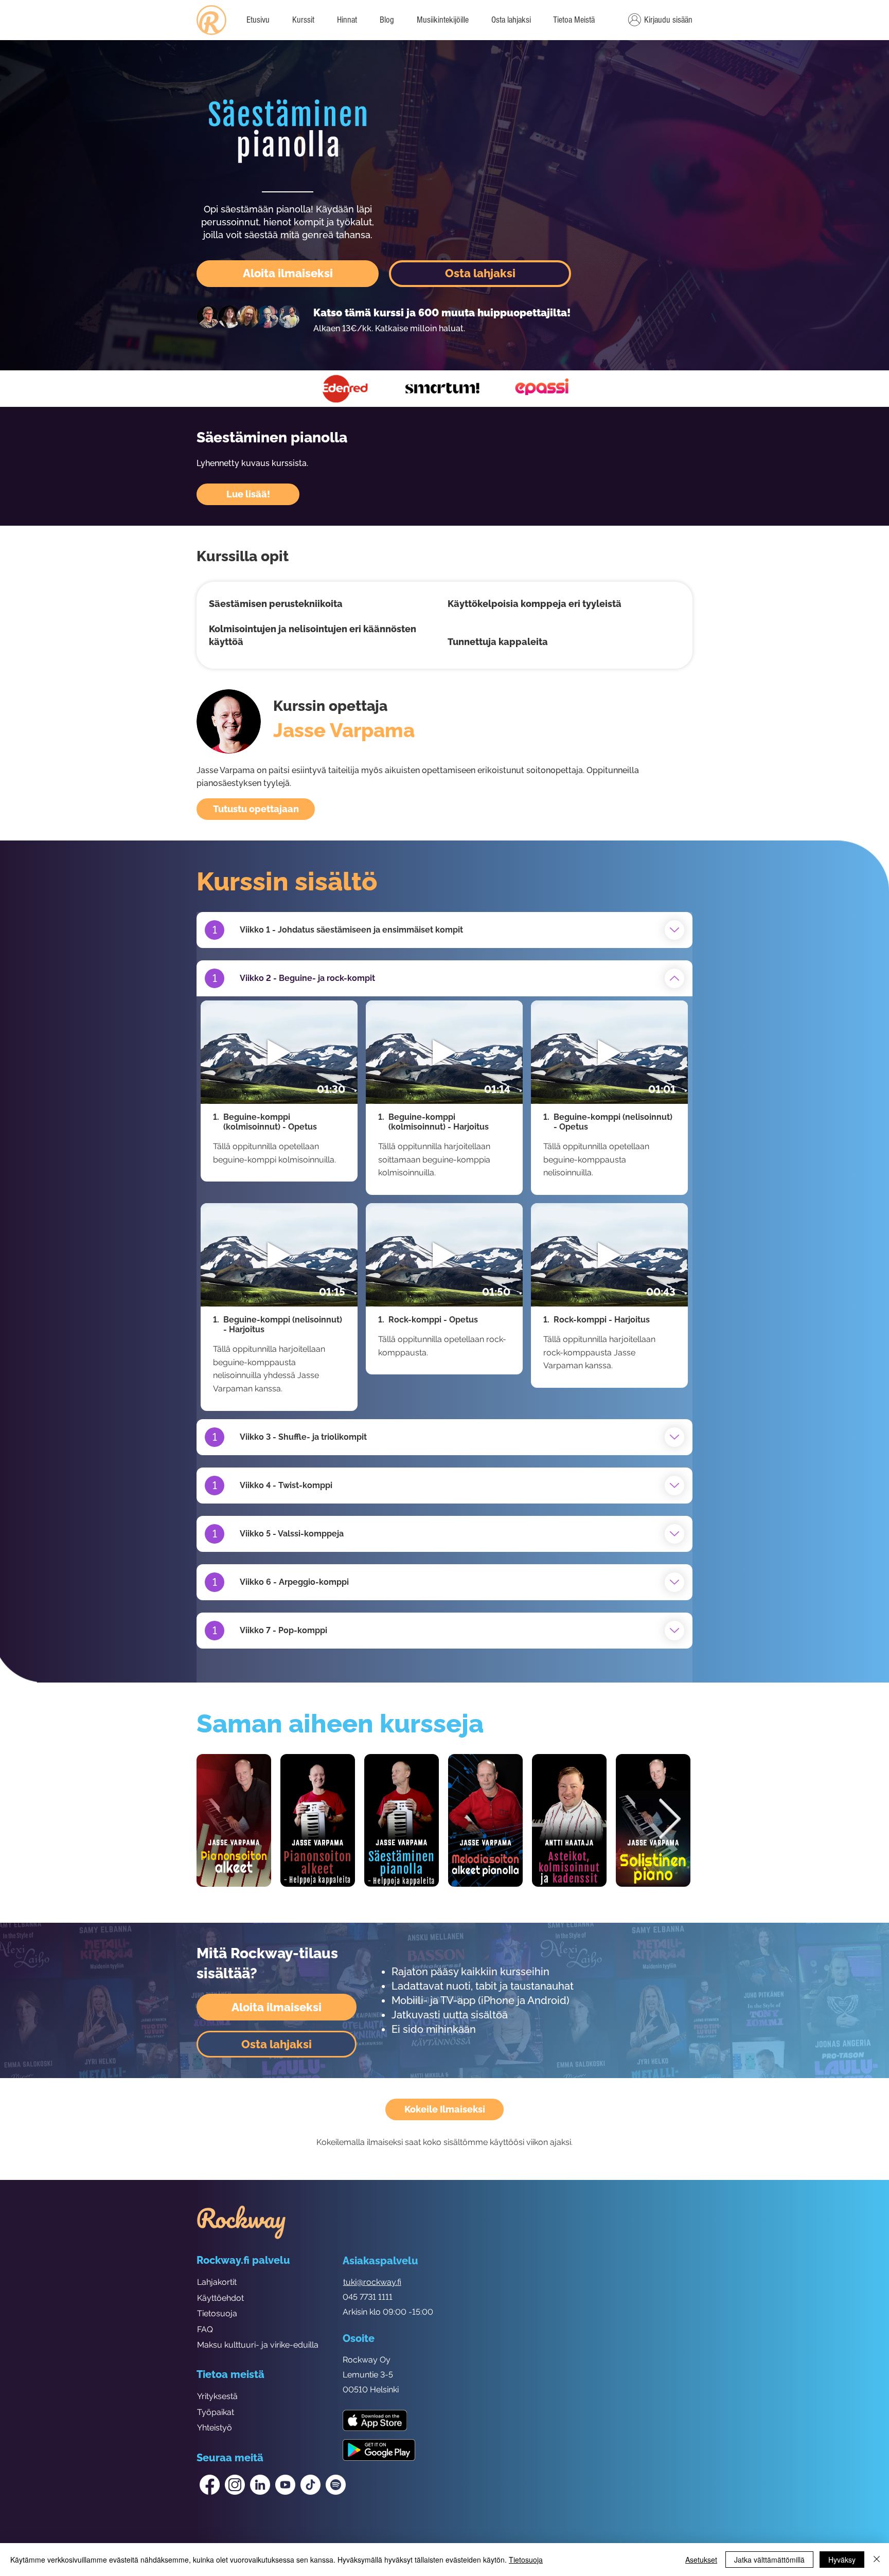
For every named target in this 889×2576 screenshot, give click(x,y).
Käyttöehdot (220, 2298)
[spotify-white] (336, 2485)
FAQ (205, 2329)
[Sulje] (877, 2560)
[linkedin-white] (260, 2485)
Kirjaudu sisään (668, 20)
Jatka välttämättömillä (769, 2560)
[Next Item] (669, 1820)
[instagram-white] (235, 2485)
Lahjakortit (217, 2282)
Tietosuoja (217, 2313)
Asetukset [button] (701, 2560)
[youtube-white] (285, 2485)
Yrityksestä (217, 2396)
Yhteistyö (215, 2428)
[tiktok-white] (310, 2485)
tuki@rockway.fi (372, 2282)
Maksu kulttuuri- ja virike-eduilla (258, 2345)
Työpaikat (216, 2412)
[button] (574, 20)
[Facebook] (210, 2485)
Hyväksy (842, 2560)
